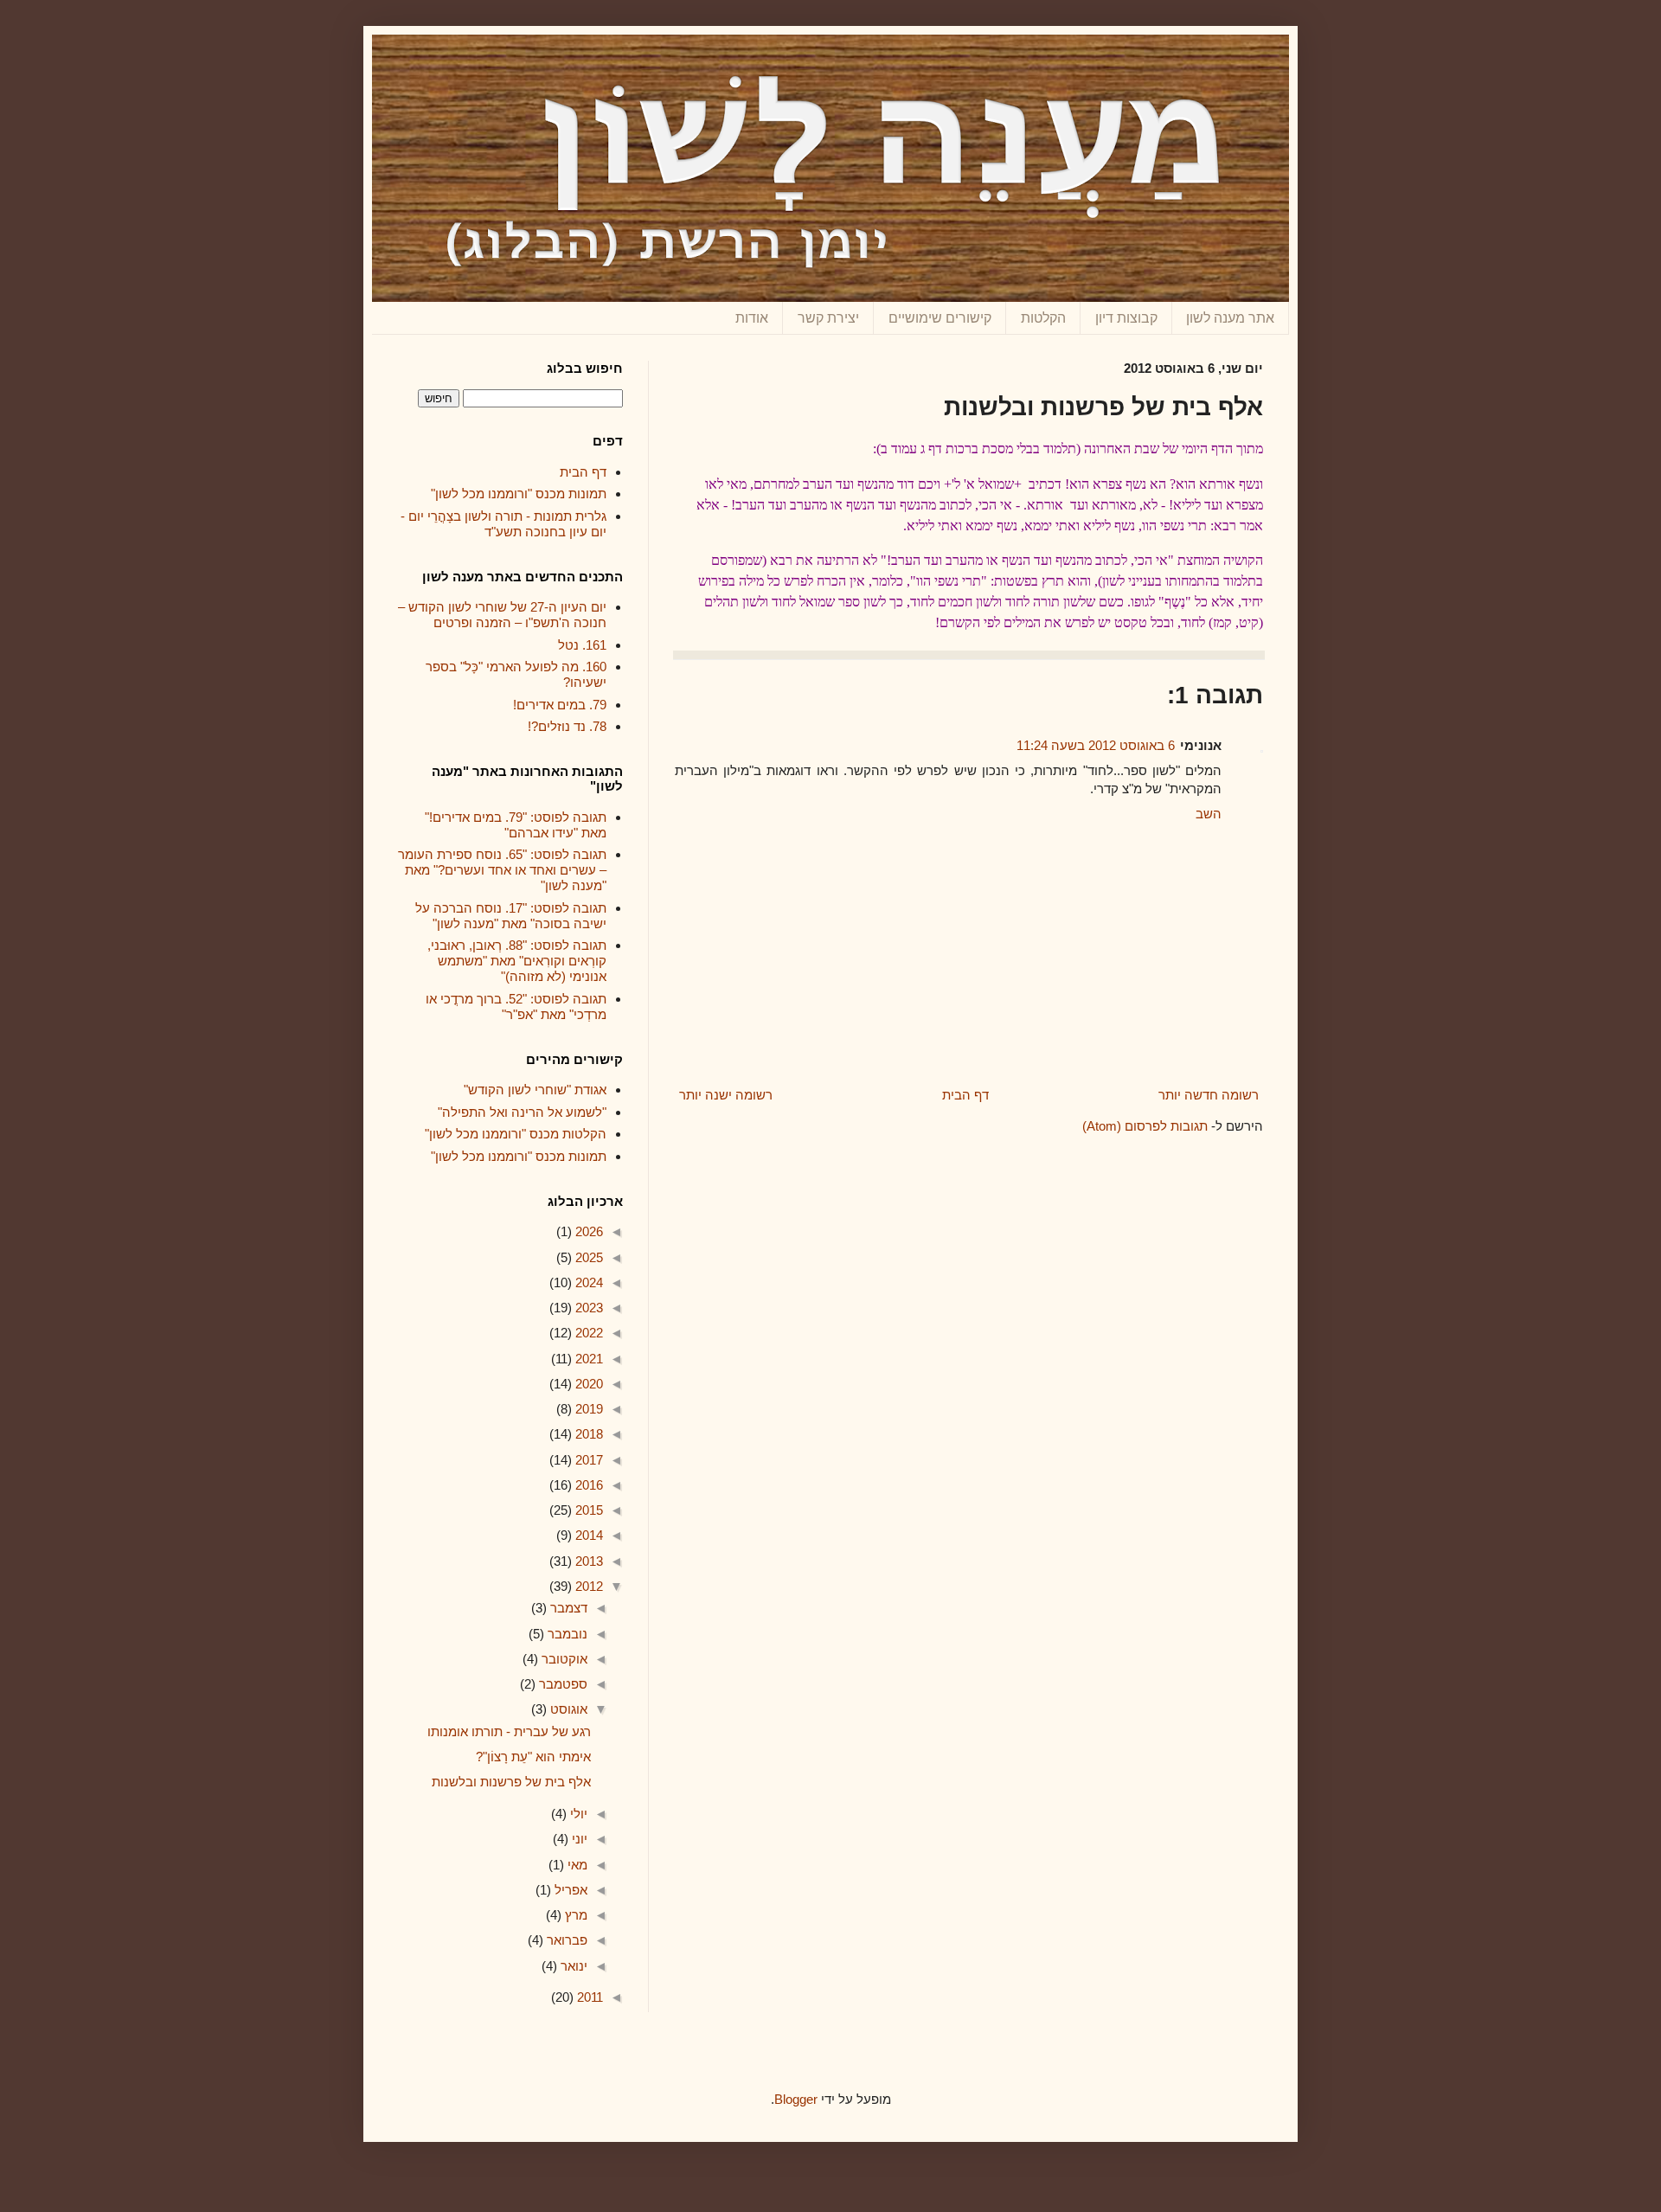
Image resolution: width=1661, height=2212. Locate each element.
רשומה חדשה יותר (1209, 1095)
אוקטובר (563, 1659)
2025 (587, 1257)
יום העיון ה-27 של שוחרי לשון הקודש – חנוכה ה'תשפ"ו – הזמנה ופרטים (502, 615)
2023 (587, 1308)
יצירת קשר (828, 318)
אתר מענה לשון (1230, 318)
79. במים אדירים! (560, 705)
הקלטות (1043, 318)
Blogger (796, 2099)
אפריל (569, 1890)
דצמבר (567, 1608)
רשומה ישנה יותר (726, 1095)
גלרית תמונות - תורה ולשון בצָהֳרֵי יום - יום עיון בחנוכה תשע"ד (503, 524)
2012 (587, 1586)
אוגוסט (567, 1709)
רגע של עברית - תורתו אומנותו (509, 1731)
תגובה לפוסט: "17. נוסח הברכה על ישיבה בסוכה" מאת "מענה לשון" (511, 916)
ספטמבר (561, 1684)
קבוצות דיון (1126, 318)
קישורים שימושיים (940, 318)
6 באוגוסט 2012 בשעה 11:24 (1096, 745)
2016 (587, 1485)
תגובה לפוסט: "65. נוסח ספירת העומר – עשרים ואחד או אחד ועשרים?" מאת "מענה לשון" (502, 870)
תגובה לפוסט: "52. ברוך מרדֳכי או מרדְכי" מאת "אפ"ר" (516, 1007)
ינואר (572, 1966)
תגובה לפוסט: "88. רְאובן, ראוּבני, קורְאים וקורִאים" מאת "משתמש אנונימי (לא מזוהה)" (517, 961)
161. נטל (582, 645)
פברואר (565, 1940)
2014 (587, 1535)
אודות (752, 318)
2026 (587, 1231)
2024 (587, 1282)
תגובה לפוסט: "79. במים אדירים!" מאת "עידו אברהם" (516, 825)
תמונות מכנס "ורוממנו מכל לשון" (519, 494)
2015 (587, 1510)
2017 (587, 1460)
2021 (587, 1359)
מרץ (574, 1915)
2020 (587, 1384)
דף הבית (965, 1095)
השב (1209, 814)
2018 (587, 1434)
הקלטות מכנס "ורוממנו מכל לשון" (516, 1134)
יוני (578, 1839)
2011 (588, 1997)
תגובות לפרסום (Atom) (1145, 1126)
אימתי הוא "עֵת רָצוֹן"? (533, 1757)
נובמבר (566, 1634)
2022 (587, 1333)
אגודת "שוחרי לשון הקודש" (535, 1090)
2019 (587, 1409)
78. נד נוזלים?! (567, 726)
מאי (576, 1865)
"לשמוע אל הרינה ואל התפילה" (522, 1112)
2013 (587, 1561)
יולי (577, 1814)
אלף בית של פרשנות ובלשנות (511, 1782)
